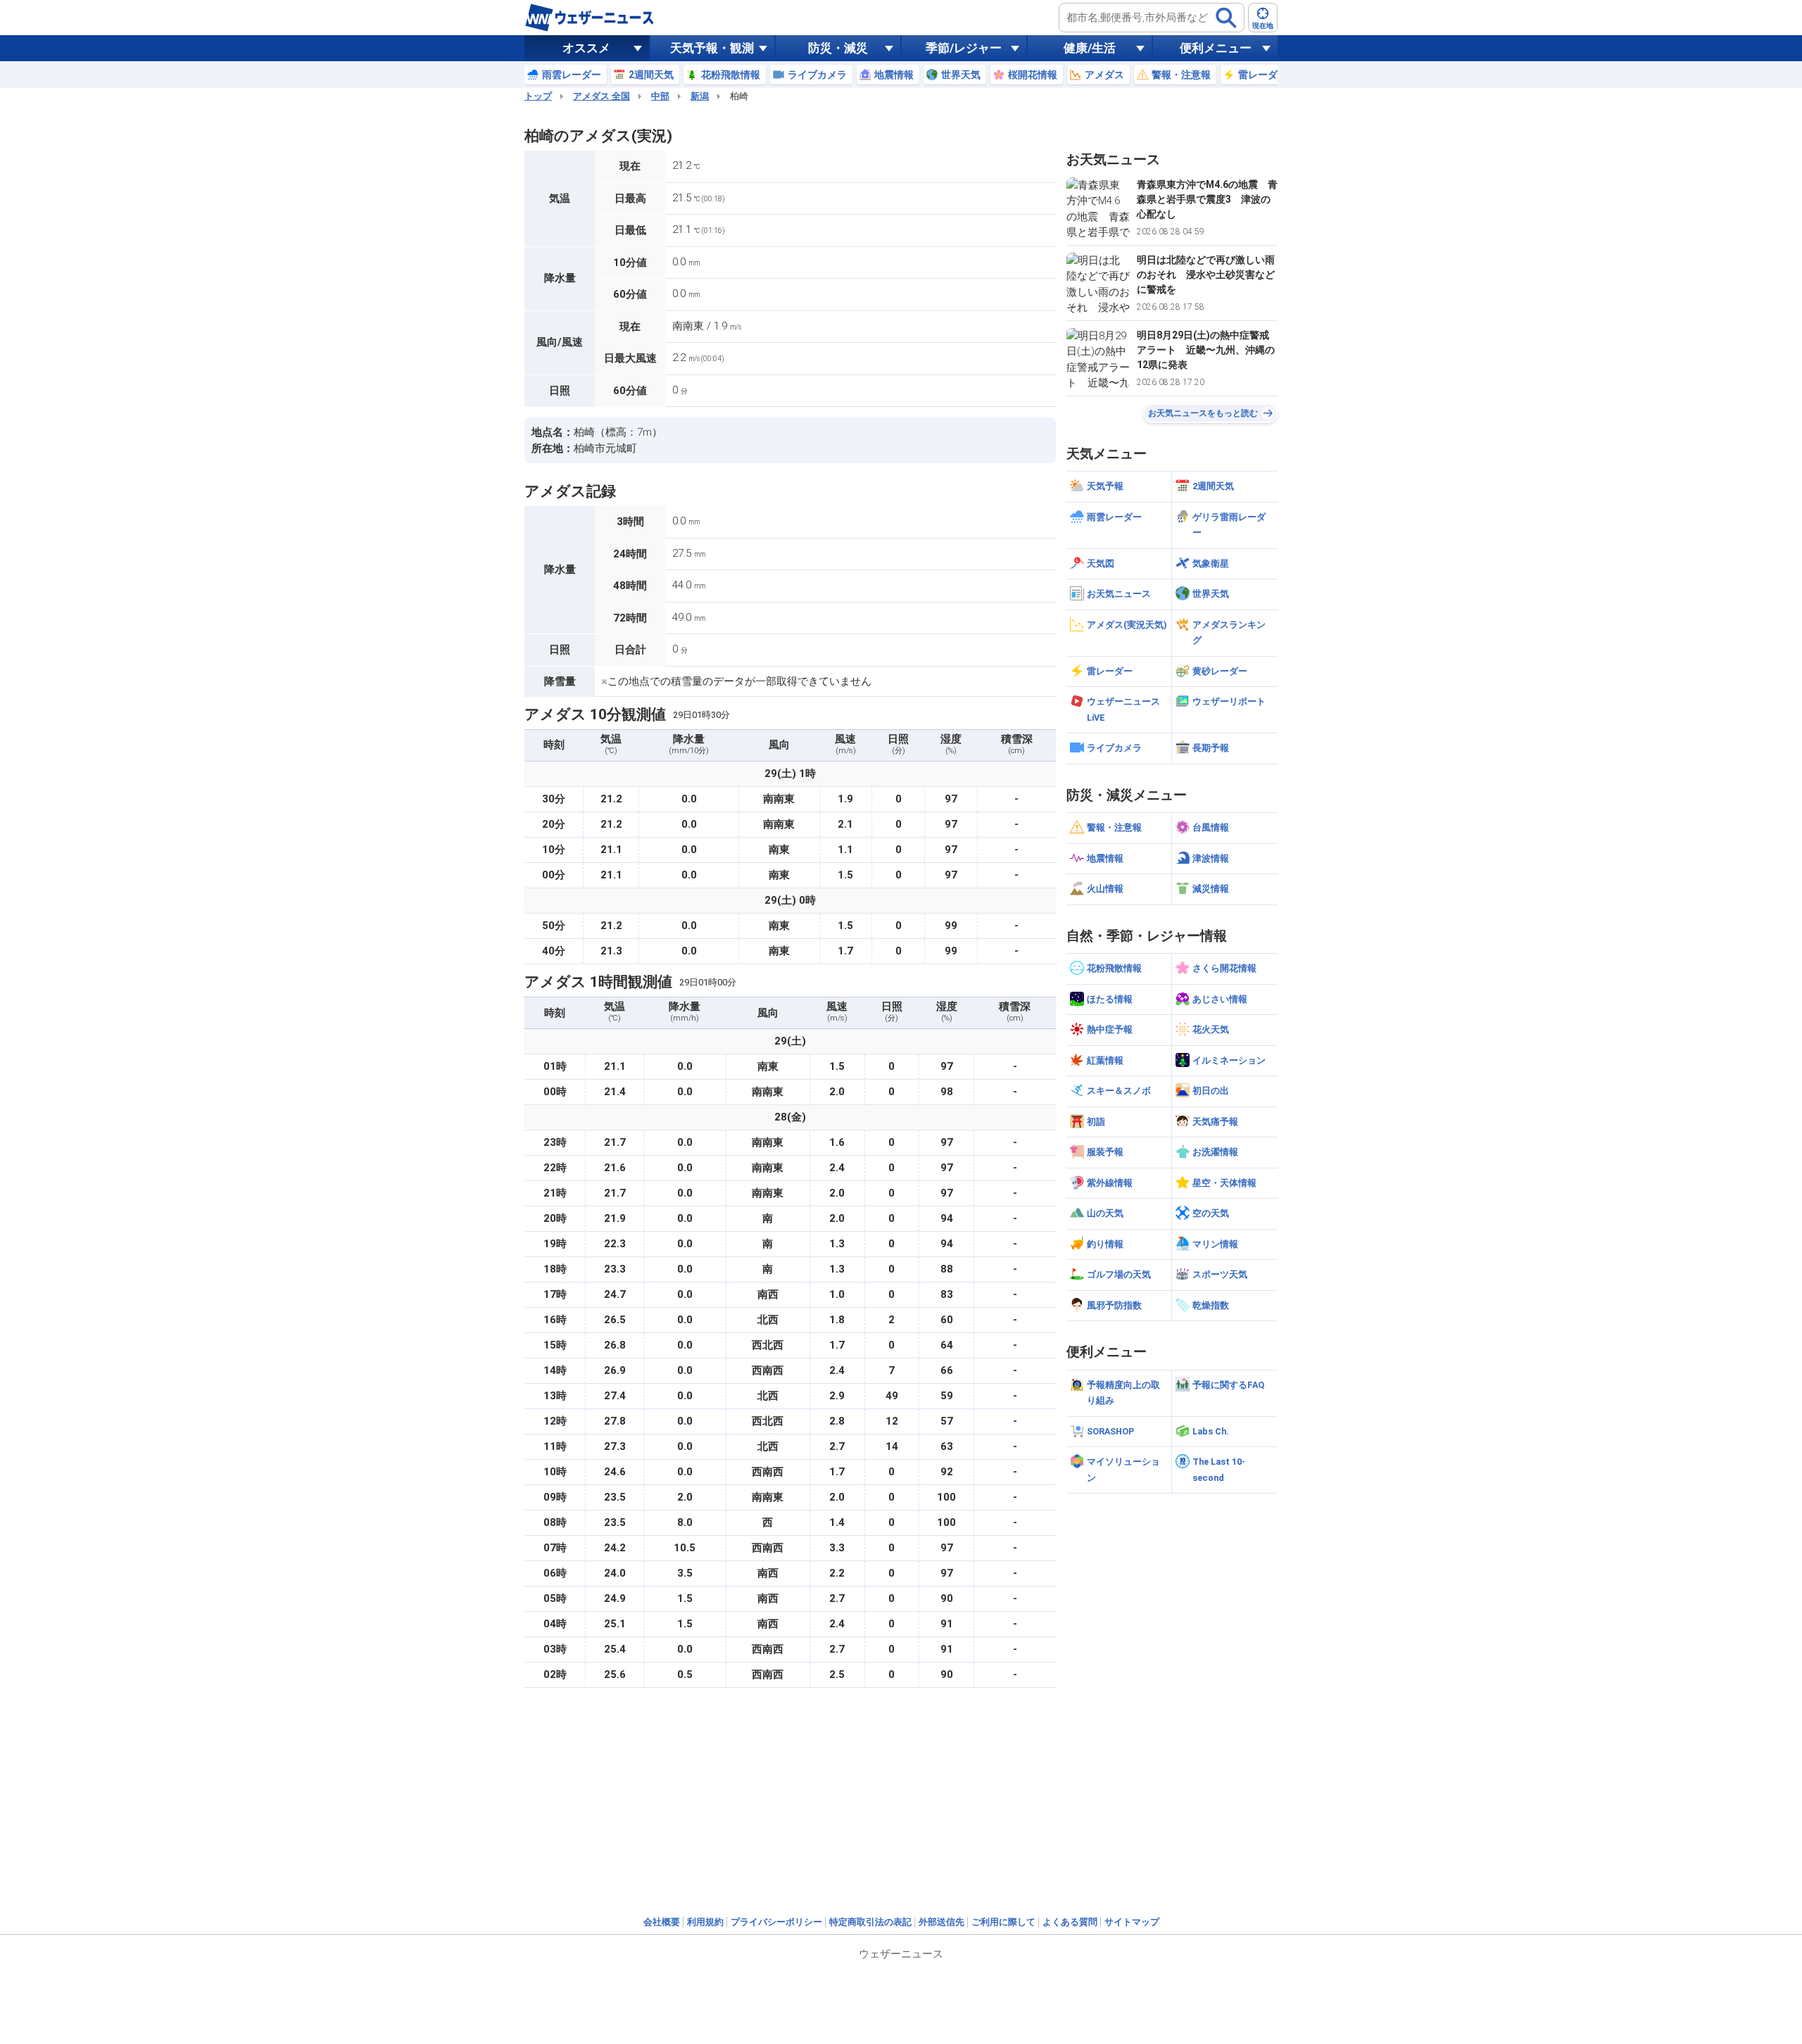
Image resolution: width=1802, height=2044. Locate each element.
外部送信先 (941, 1922)
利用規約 (705, 1922)
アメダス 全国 (601, 96)
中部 (660, 96)
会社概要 (662, 1922)
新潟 (700, 96)
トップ (538, 96)
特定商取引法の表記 (870, 1922)
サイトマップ (1132, 1922)
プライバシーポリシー (776, 1922)
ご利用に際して (1003, 1922)
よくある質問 (1070, 1922)
